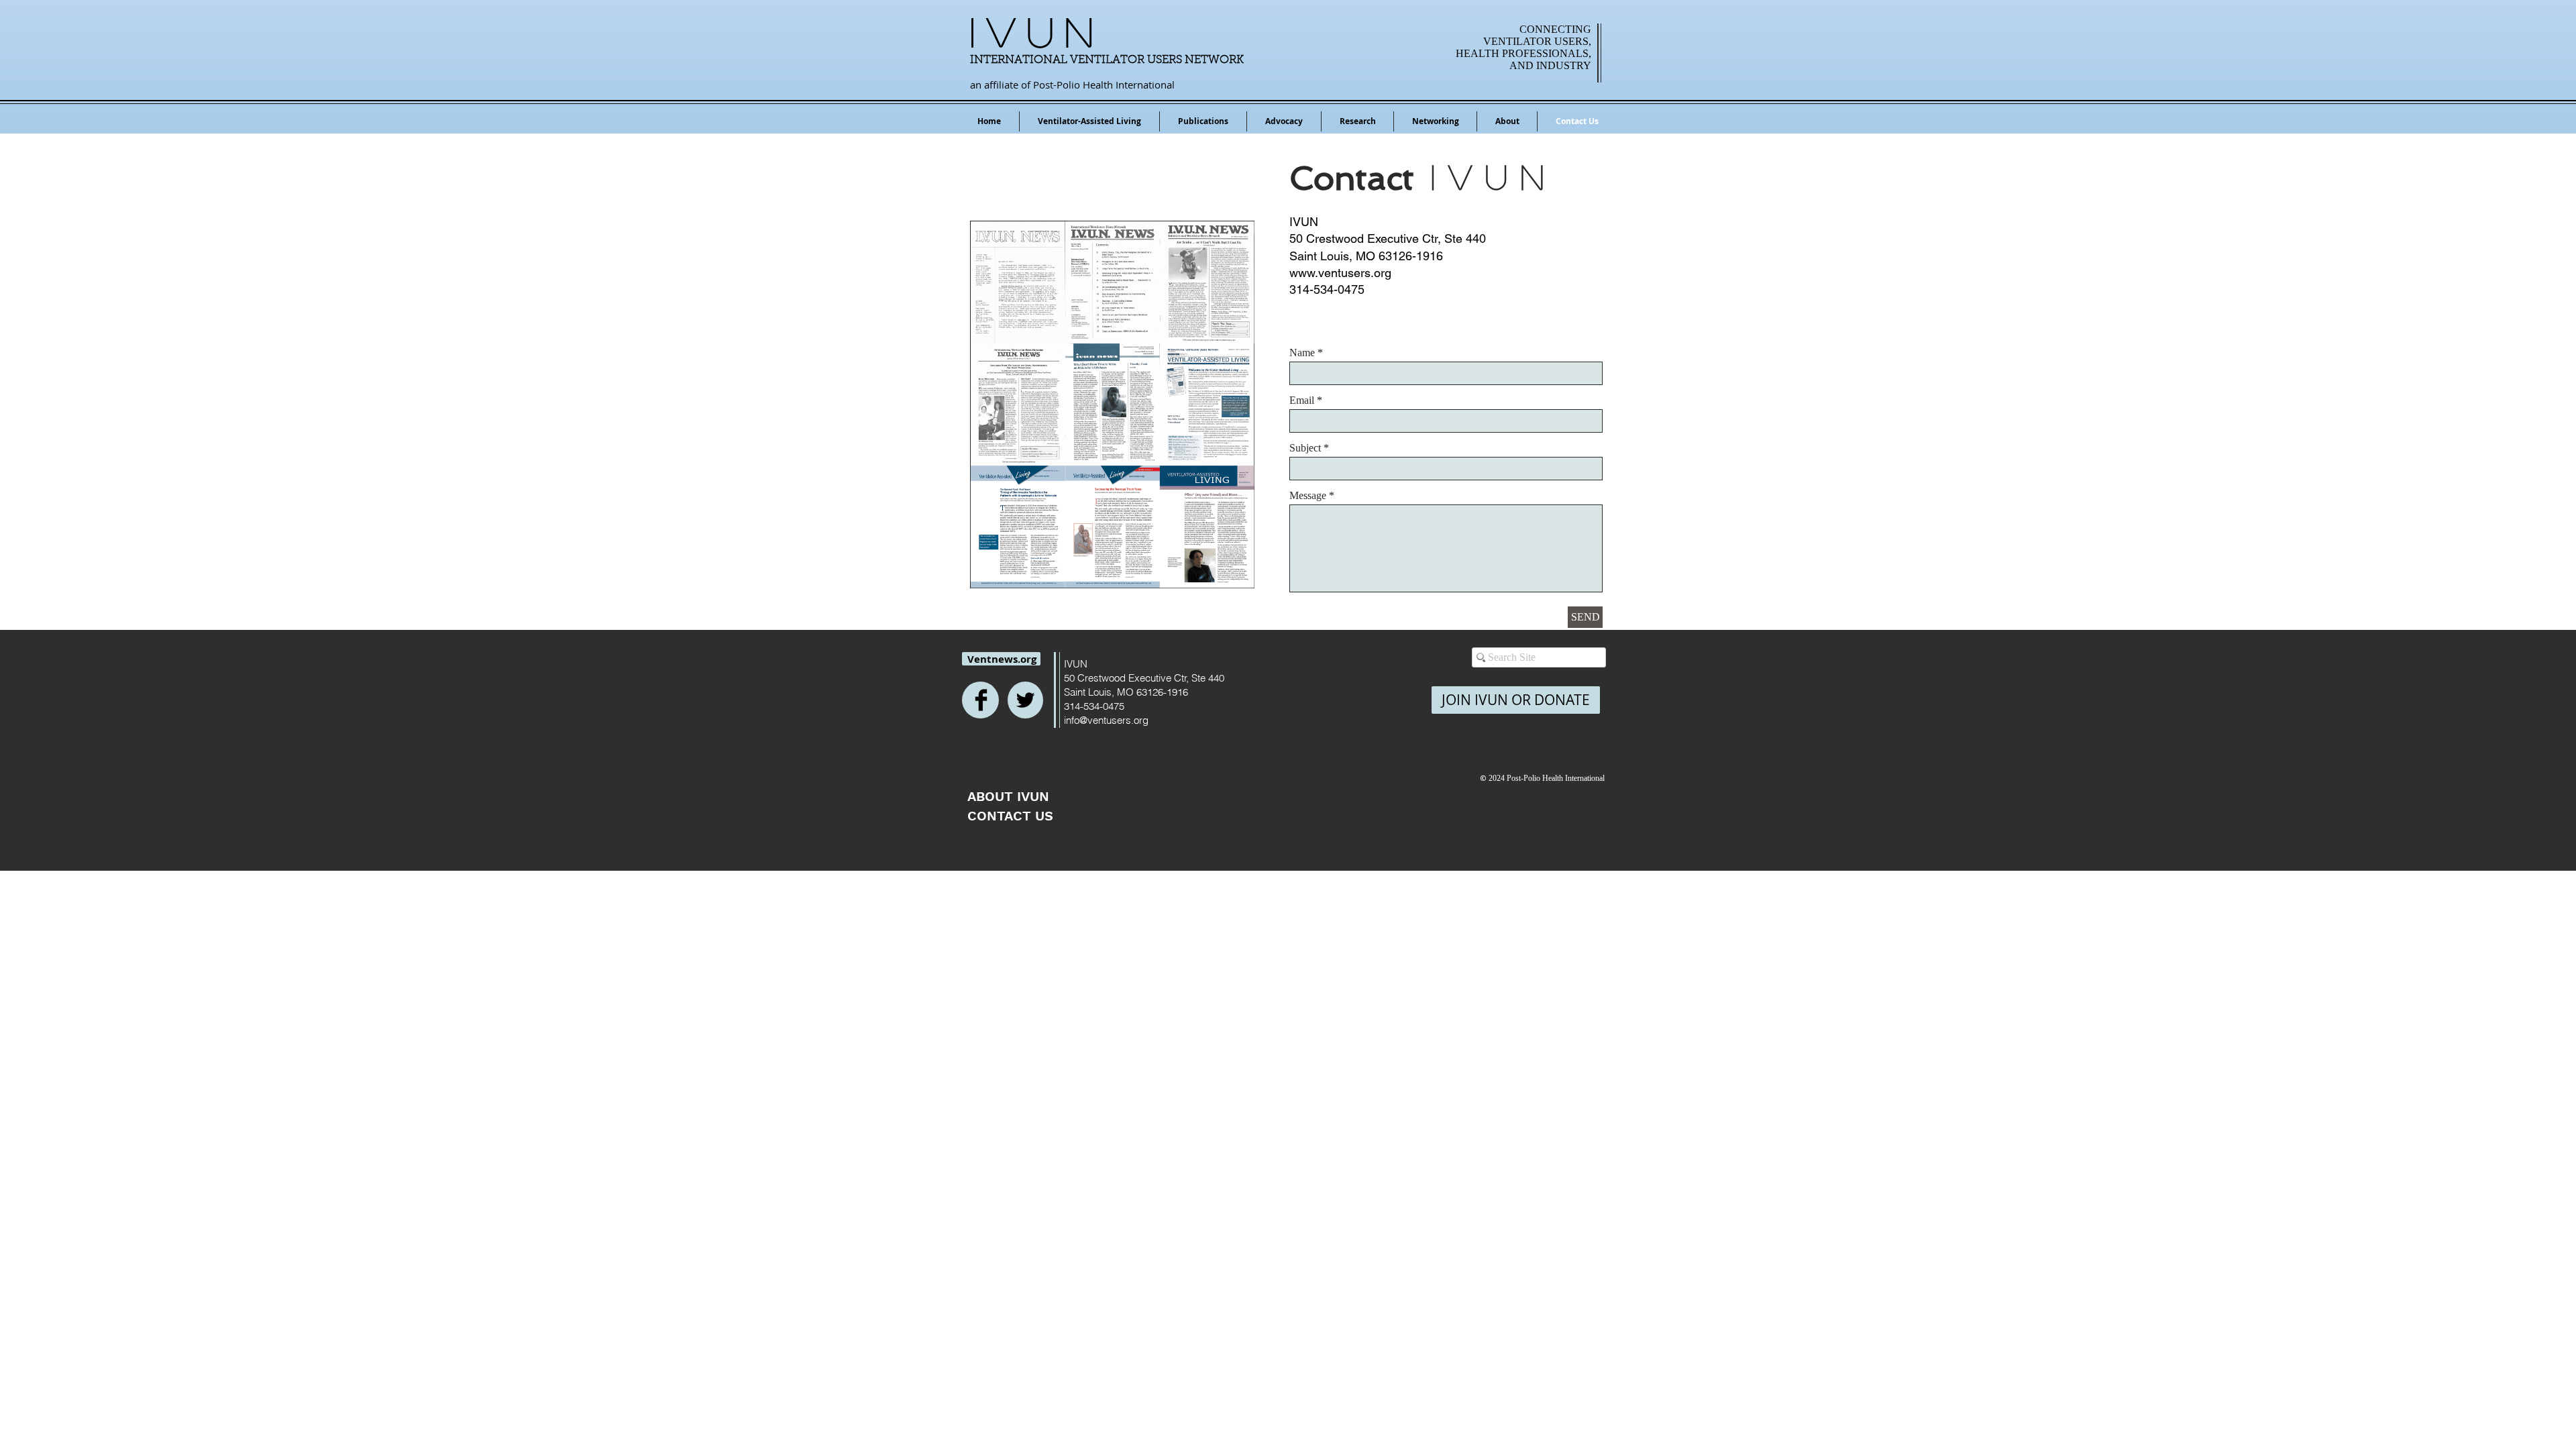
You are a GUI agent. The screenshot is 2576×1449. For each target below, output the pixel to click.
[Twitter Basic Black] (1025, 700)
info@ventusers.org (1106, 720)
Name (1302, 353)
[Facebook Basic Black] (981, 700)
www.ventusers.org (1340, 273)
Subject (1305, 448)
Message (1308, 496)
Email (1302, 400)
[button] (1203, 121)
